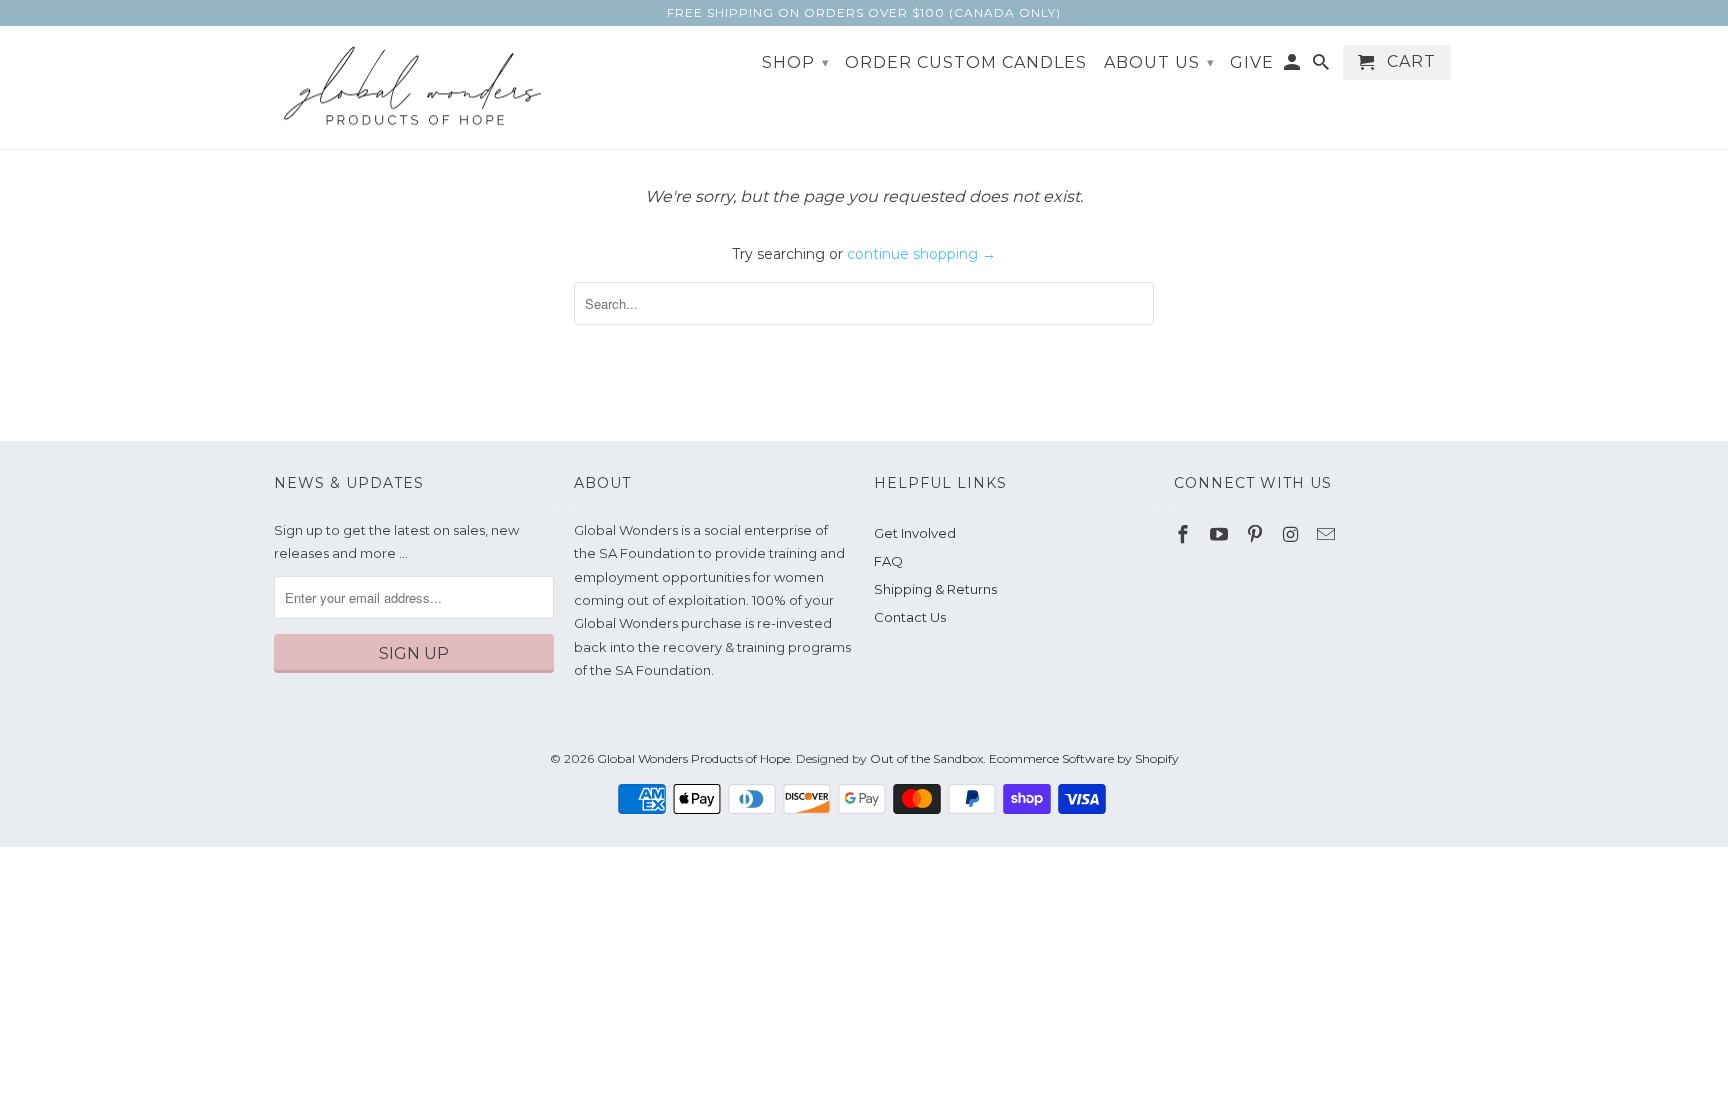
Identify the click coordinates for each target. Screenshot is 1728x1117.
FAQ (888, 561)
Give (1252, 63)
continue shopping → (921, 254)
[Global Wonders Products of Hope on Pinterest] (1257, 535)
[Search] (1322, 66)
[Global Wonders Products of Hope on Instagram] (1292, 535)
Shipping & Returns (935, 589)
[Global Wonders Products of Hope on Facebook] (1185, 535)
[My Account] (1293, 66)
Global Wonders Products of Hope (693, 758)
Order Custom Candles (966, 63)
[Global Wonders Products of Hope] (414, 88)
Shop (796, 62)
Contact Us (910, 617)
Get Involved (915, 533)
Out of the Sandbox (926, 758)
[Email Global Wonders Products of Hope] (1328, 535)
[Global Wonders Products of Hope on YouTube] (1221, 535)
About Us (1159, 62)
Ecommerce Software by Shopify (1084, 758)
